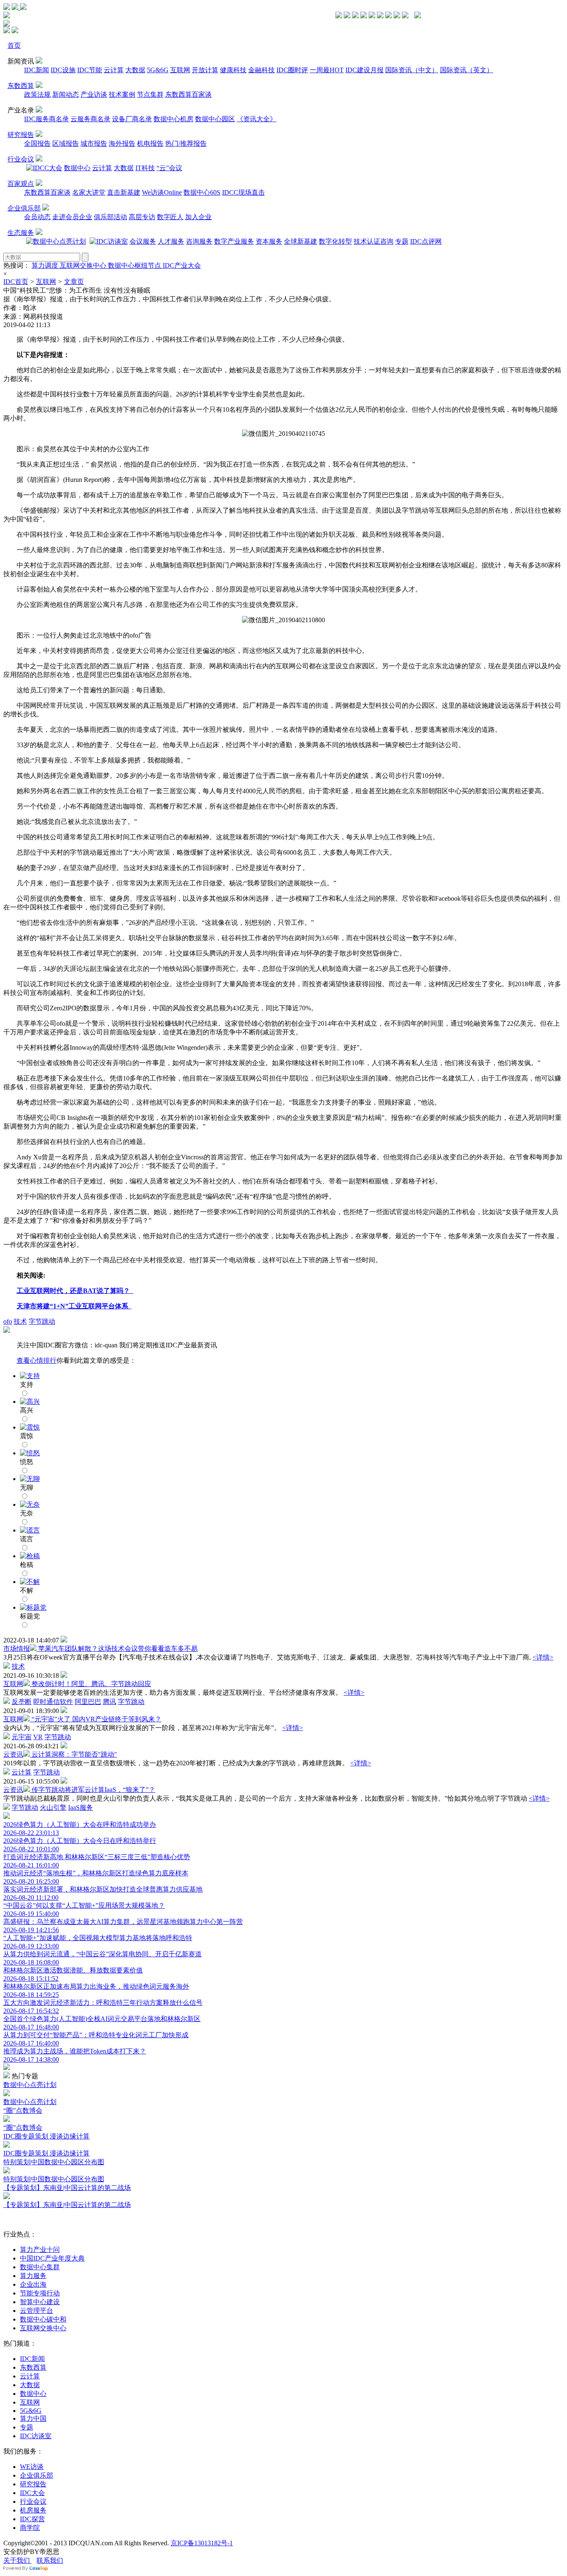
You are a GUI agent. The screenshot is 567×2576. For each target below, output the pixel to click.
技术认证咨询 (374, 241)
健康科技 (233, 70)
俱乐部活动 (110, 217)
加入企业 (198, 217)
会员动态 (37, 217)
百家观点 (21, 184)
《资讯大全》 (257, 119)
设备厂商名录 (132, 119)
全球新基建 (301, 241)
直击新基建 (124, 192)
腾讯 (110, 1702)
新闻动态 (66, 94)
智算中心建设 (40, 2302)
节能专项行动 (40, 2293)
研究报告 (21, 135)
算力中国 (33, 2418)
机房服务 (33, 2510)
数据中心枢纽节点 (135, 265)
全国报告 (37, 143)
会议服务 (143, 241)
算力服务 (33, 2276)
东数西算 (21, 86)
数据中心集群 (40, 2267)
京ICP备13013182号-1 (202, 2543)
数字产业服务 (234, 241)
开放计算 (205, 70)
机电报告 (150, 143)
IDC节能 (90, 70)
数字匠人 (170, 217)
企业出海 (33, 2284)
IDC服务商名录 (46, 119)
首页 (14, 45)
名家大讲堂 (89, 192)
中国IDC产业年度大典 (52, 2258)
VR (38, 1737)
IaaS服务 (81, 1807)
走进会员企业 (72, 217)
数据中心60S (202, 192)
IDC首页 (16, 282)
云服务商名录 (90, 119)
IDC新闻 (37, 70)
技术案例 (122, 94)
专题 (402, 241)
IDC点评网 (426, 241)
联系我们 (50, 2560)
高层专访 (142, 217)
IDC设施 (63, 70)
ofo (8, 1321)
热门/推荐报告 (186, 143)
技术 (20, 1321)
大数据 (135, 70)
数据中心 (77, 168)
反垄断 (22, 1702)
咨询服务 (199, 241)
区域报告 (66, 143)
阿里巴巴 (88, 1702)
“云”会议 (169, 168)
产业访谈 (94, 94)
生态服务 (21, 233)
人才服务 (171, 241)
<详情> (543, 1657)
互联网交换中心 (84, 265)
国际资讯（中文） (412, 70)
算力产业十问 (40, 2250)
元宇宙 (22, 1737)
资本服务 (269, 241)
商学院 (30, 2528)
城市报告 (94, 143)
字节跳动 (42, 1321)
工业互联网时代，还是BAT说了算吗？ (75, 1291)
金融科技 (262, 70)
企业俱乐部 (24, 208)
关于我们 (17, 2560)
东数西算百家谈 (188, 94)
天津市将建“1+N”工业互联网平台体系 (74, 1306)
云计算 (114, 70)
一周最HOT (327, 70)
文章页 (74, 282)
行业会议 (21, 159)
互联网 (180, 70)
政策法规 (37, 94)
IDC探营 (32, 2519)
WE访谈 (32, 2467)
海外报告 (122, 143)
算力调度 (46, 265)
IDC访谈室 (36, 2436)
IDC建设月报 (364, 70)
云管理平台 (37, 2311)
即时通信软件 (53, 1702)
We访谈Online (162, 192)
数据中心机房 (174, 119)
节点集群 (150, 94)
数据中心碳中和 (43, 2319)
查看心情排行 (37, 1360)
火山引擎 (53, 1807)
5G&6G (158, 70)
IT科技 (145, 168)
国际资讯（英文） (467, 70)
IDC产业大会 (182, 265)
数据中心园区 (215, 119)
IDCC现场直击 (243, 192)
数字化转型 (335, 241)
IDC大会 (32, 2493)
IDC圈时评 (292, 70)
